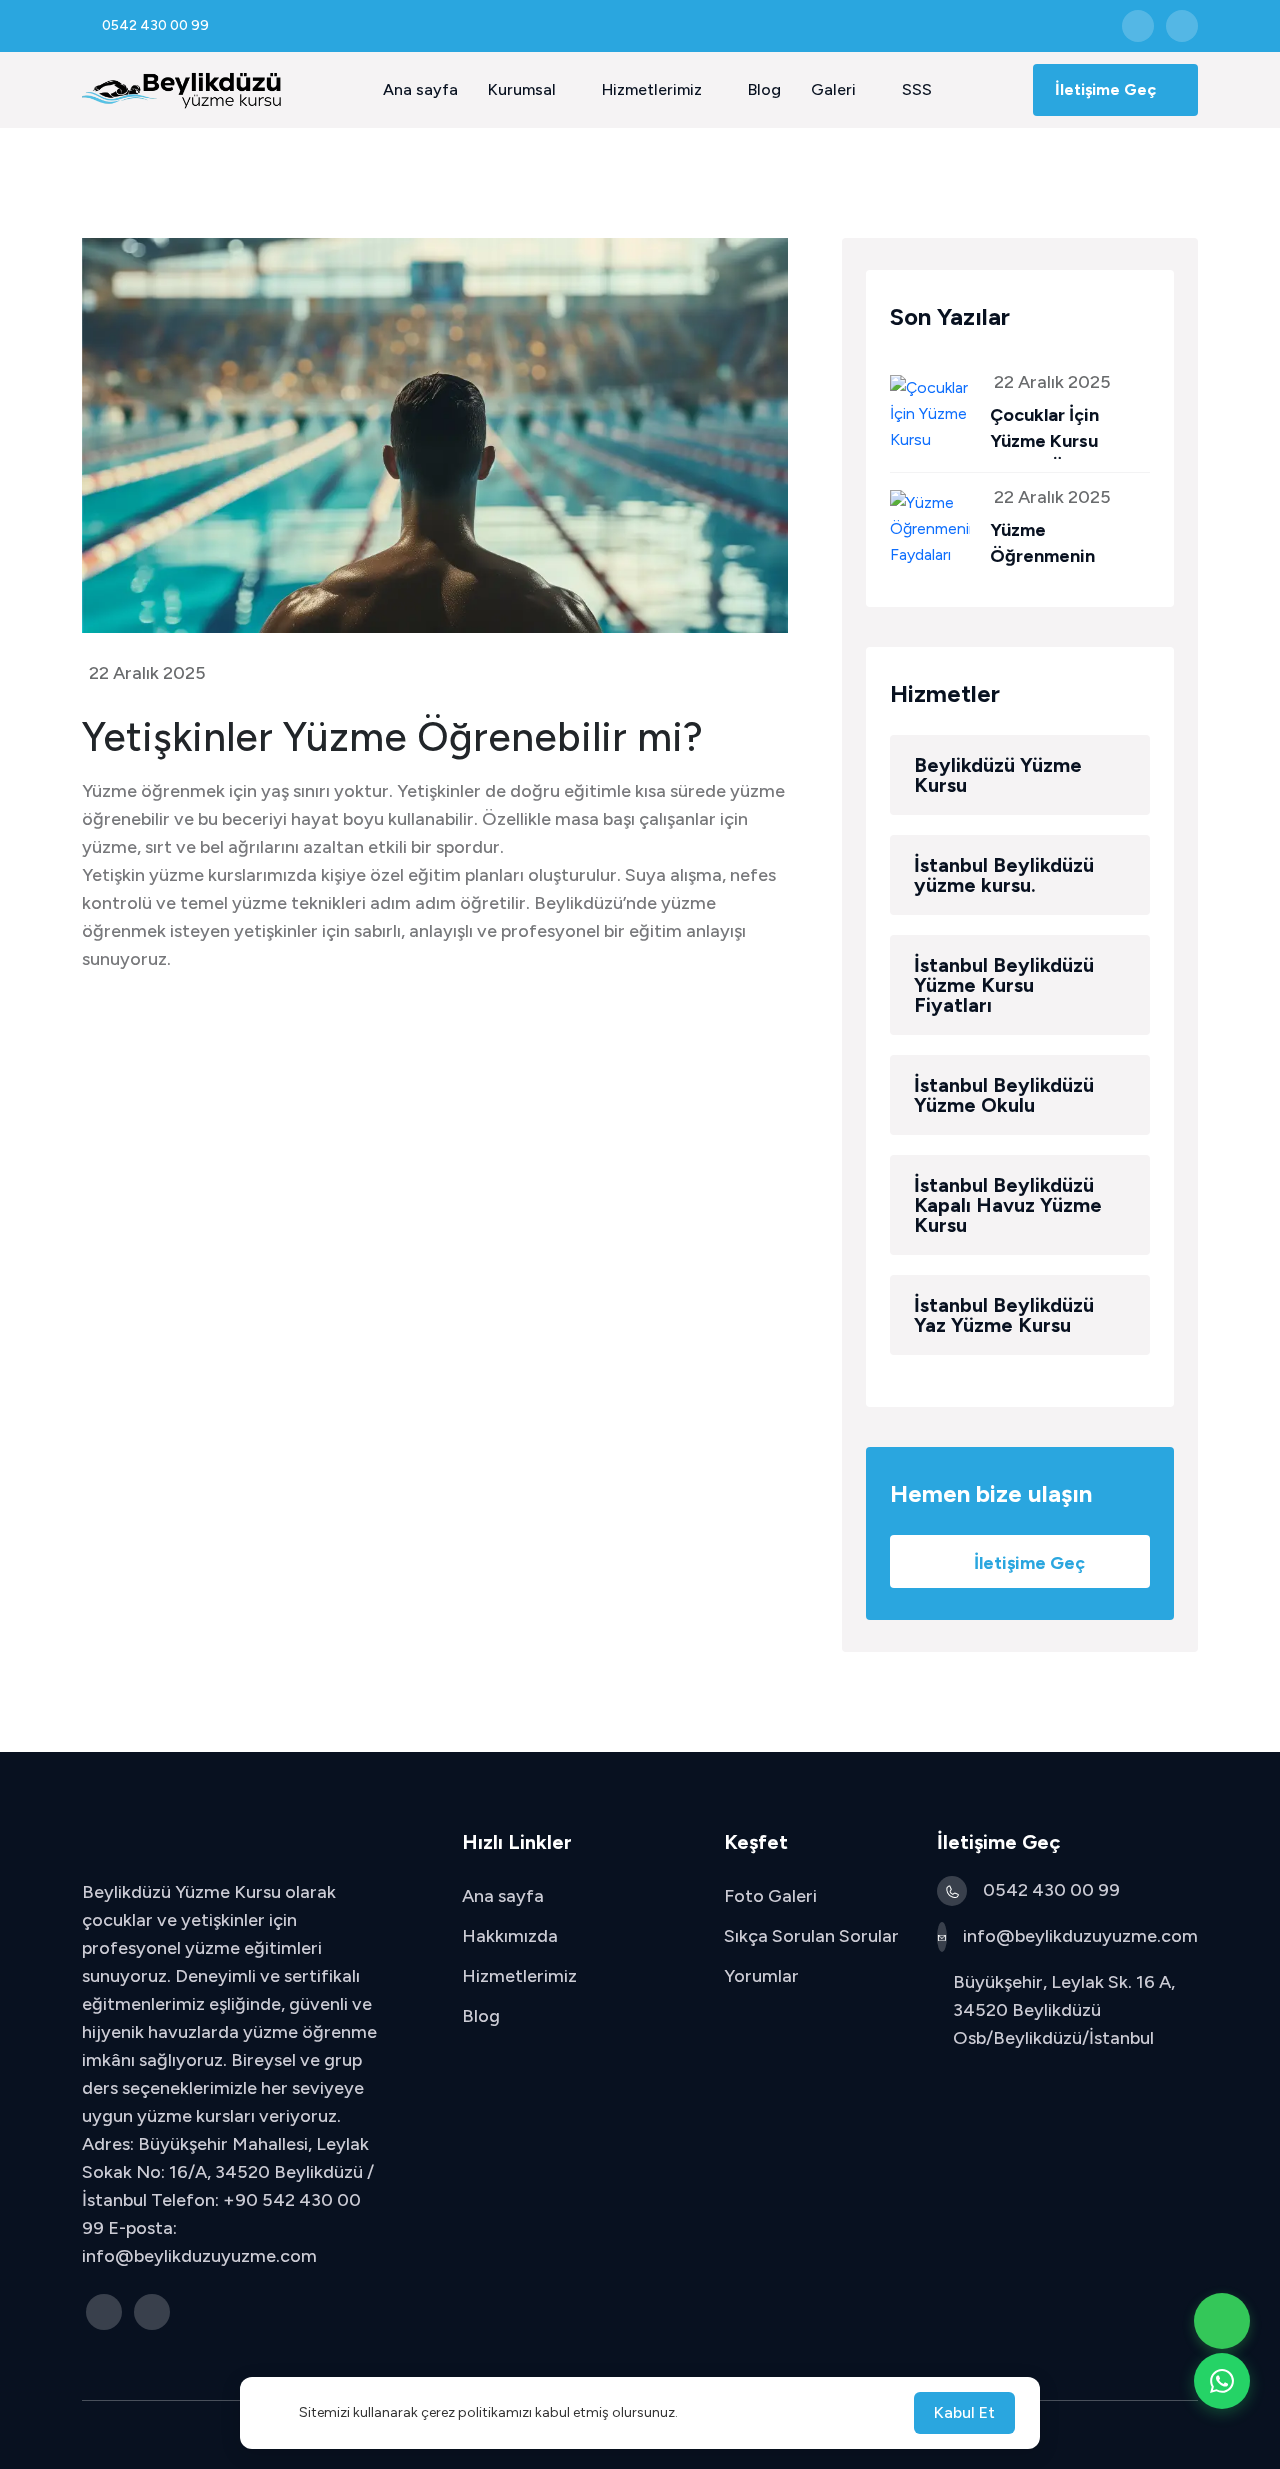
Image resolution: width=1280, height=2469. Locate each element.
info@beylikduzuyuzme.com (1080, 1936)
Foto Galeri (770, 1896)
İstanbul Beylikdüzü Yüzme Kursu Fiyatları (1004, 985)
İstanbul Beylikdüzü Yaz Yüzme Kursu (1004, 1315)
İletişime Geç (1107, 89)
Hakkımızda (510, 1936)
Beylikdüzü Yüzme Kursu (998, 775)
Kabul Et (964, 2412)
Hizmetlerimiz (654, 89)
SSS (917, 89)
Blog (764, 89)
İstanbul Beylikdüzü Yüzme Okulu (1004, 1095)
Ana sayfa (420, 89)
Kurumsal (524, 89)
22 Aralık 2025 (147, 673)
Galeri (835, 89)
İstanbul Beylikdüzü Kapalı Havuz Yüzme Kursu (1008, 1205)
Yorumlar (761, 1976)
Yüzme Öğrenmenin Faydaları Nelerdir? (1070, 556)
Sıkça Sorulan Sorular (811, 1936)
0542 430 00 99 (1051, 1890)
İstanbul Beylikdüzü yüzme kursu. (1004, 875)
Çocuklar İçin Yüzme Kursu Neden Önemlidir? (1066, 441)
